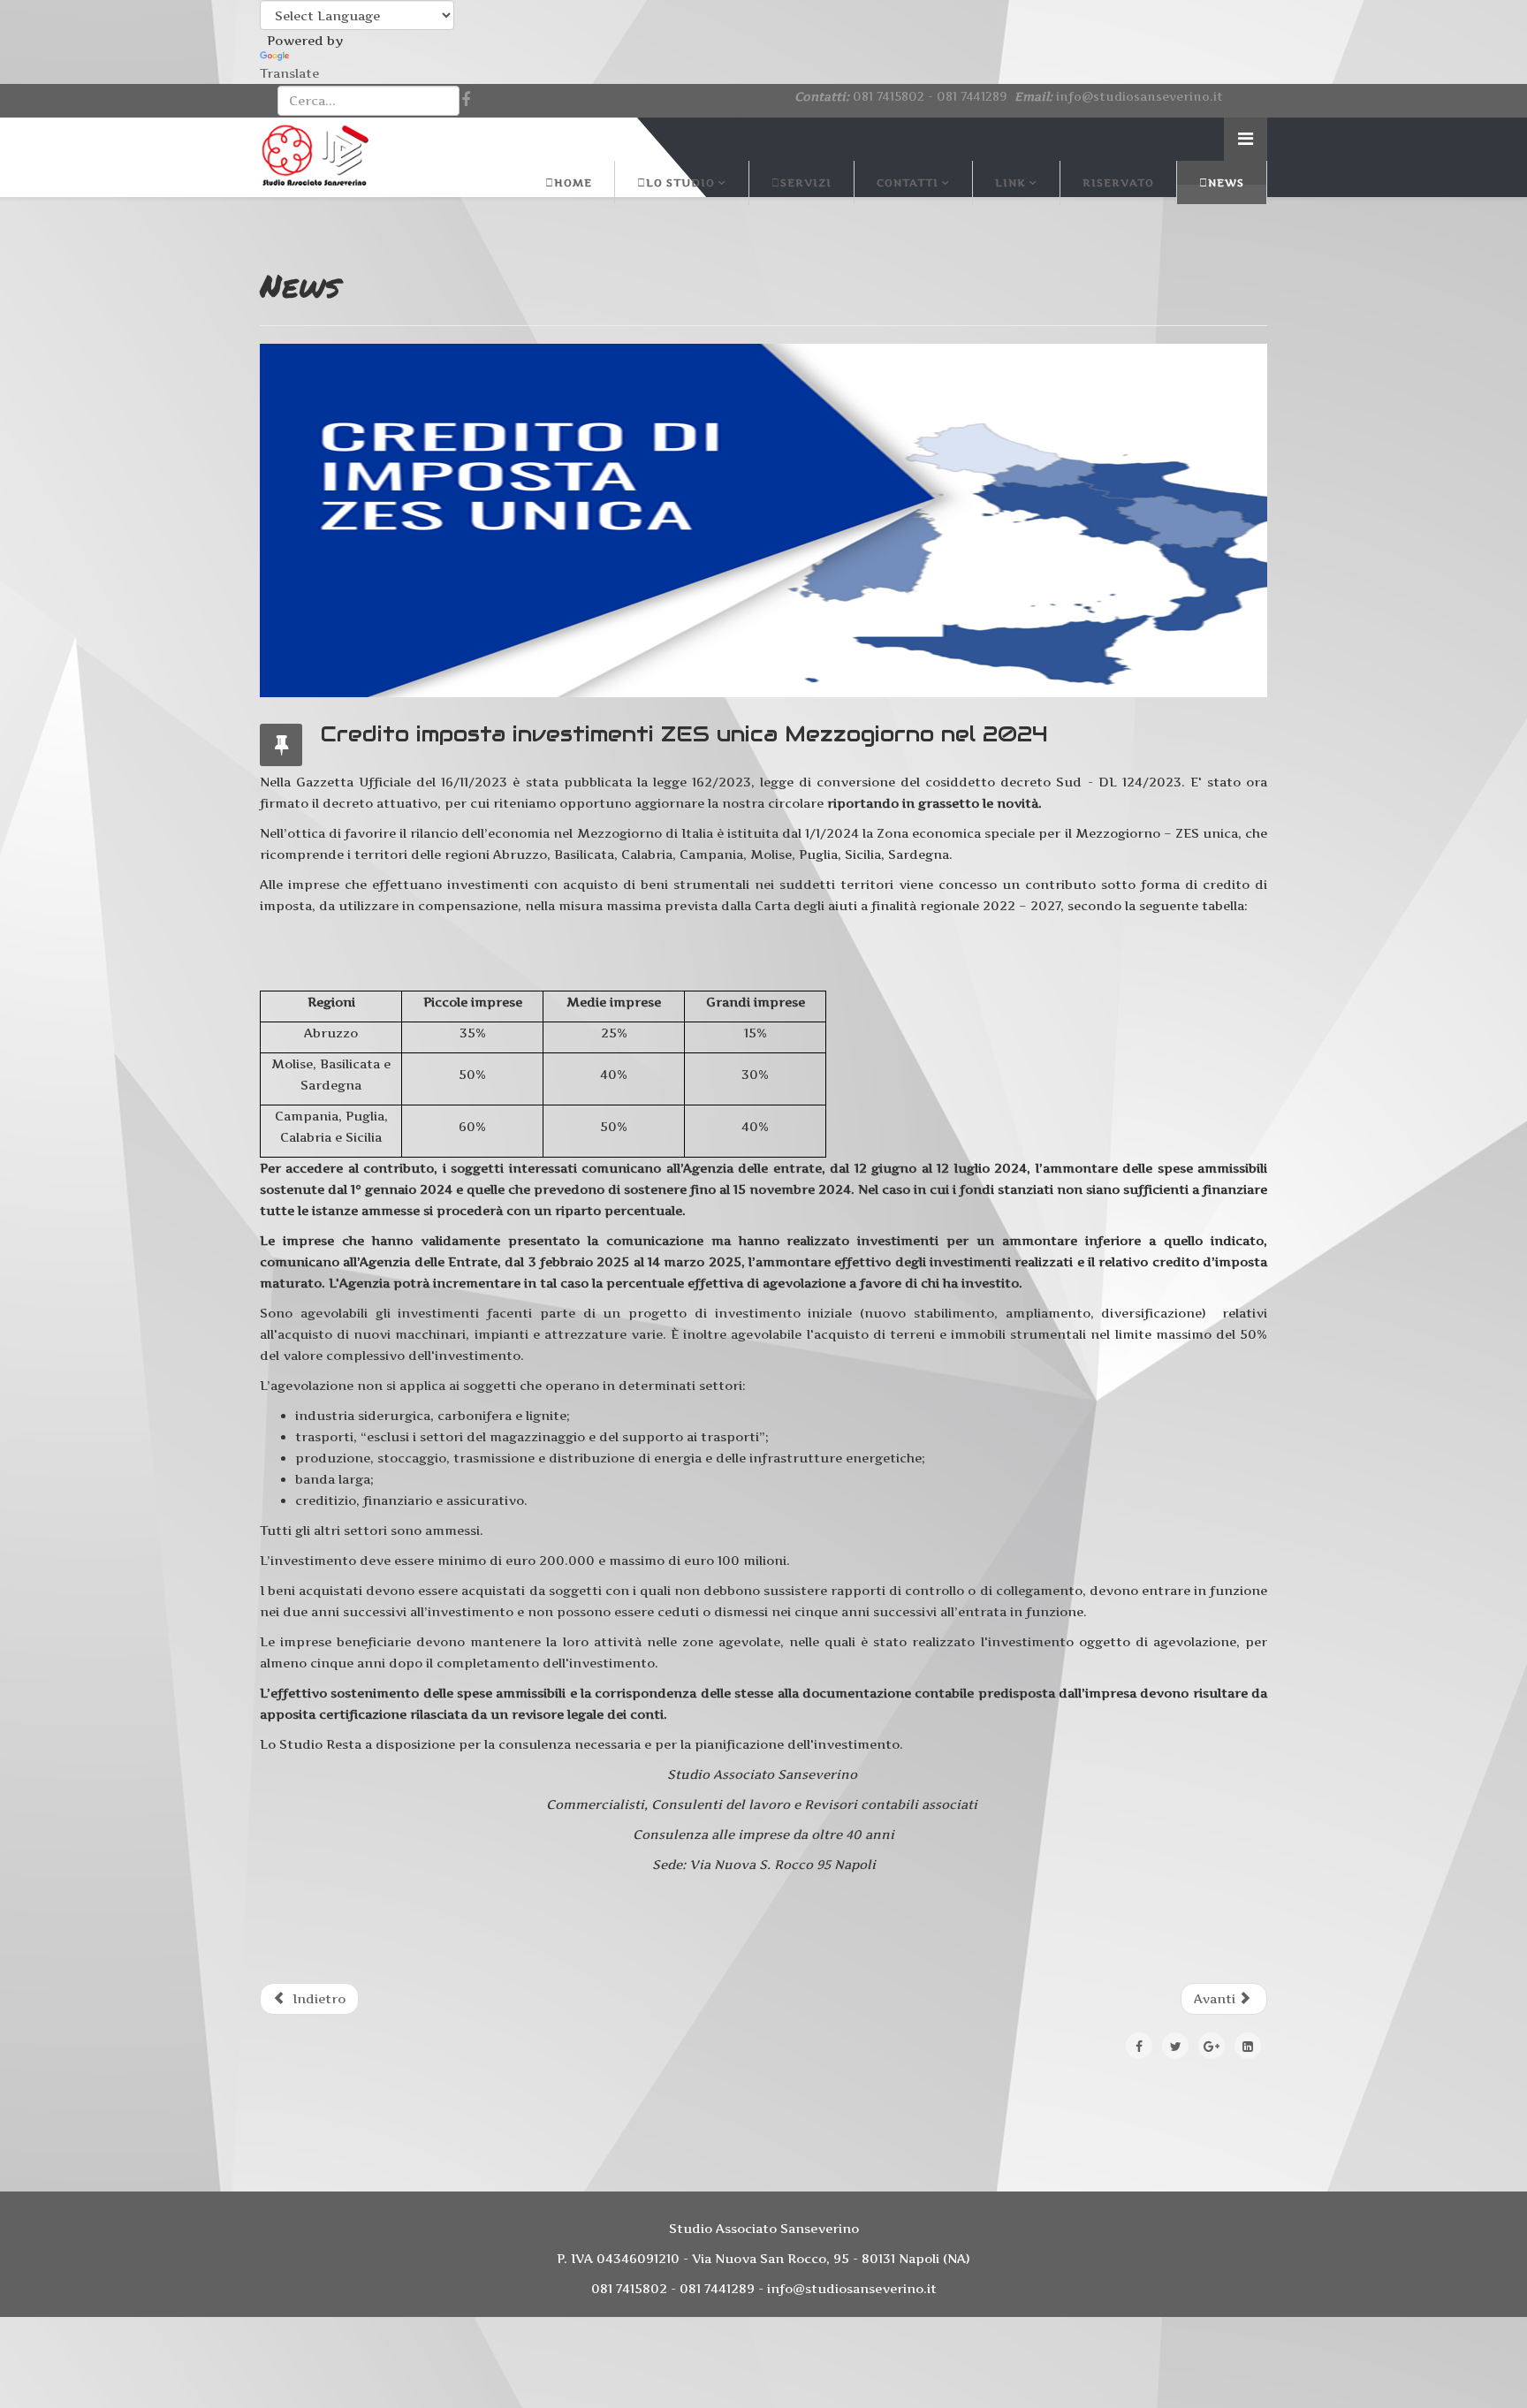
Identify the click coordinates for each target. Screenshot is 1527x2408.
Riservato (1118, 182)
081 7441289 (972, 96)
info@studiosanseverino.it (1140, 96)
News (1226, 182)
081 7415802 (889, 96)
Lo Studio (680, 182)
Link (1010, 182)
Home (573, 182)
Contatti (908, 182)
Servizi (806, 182)
